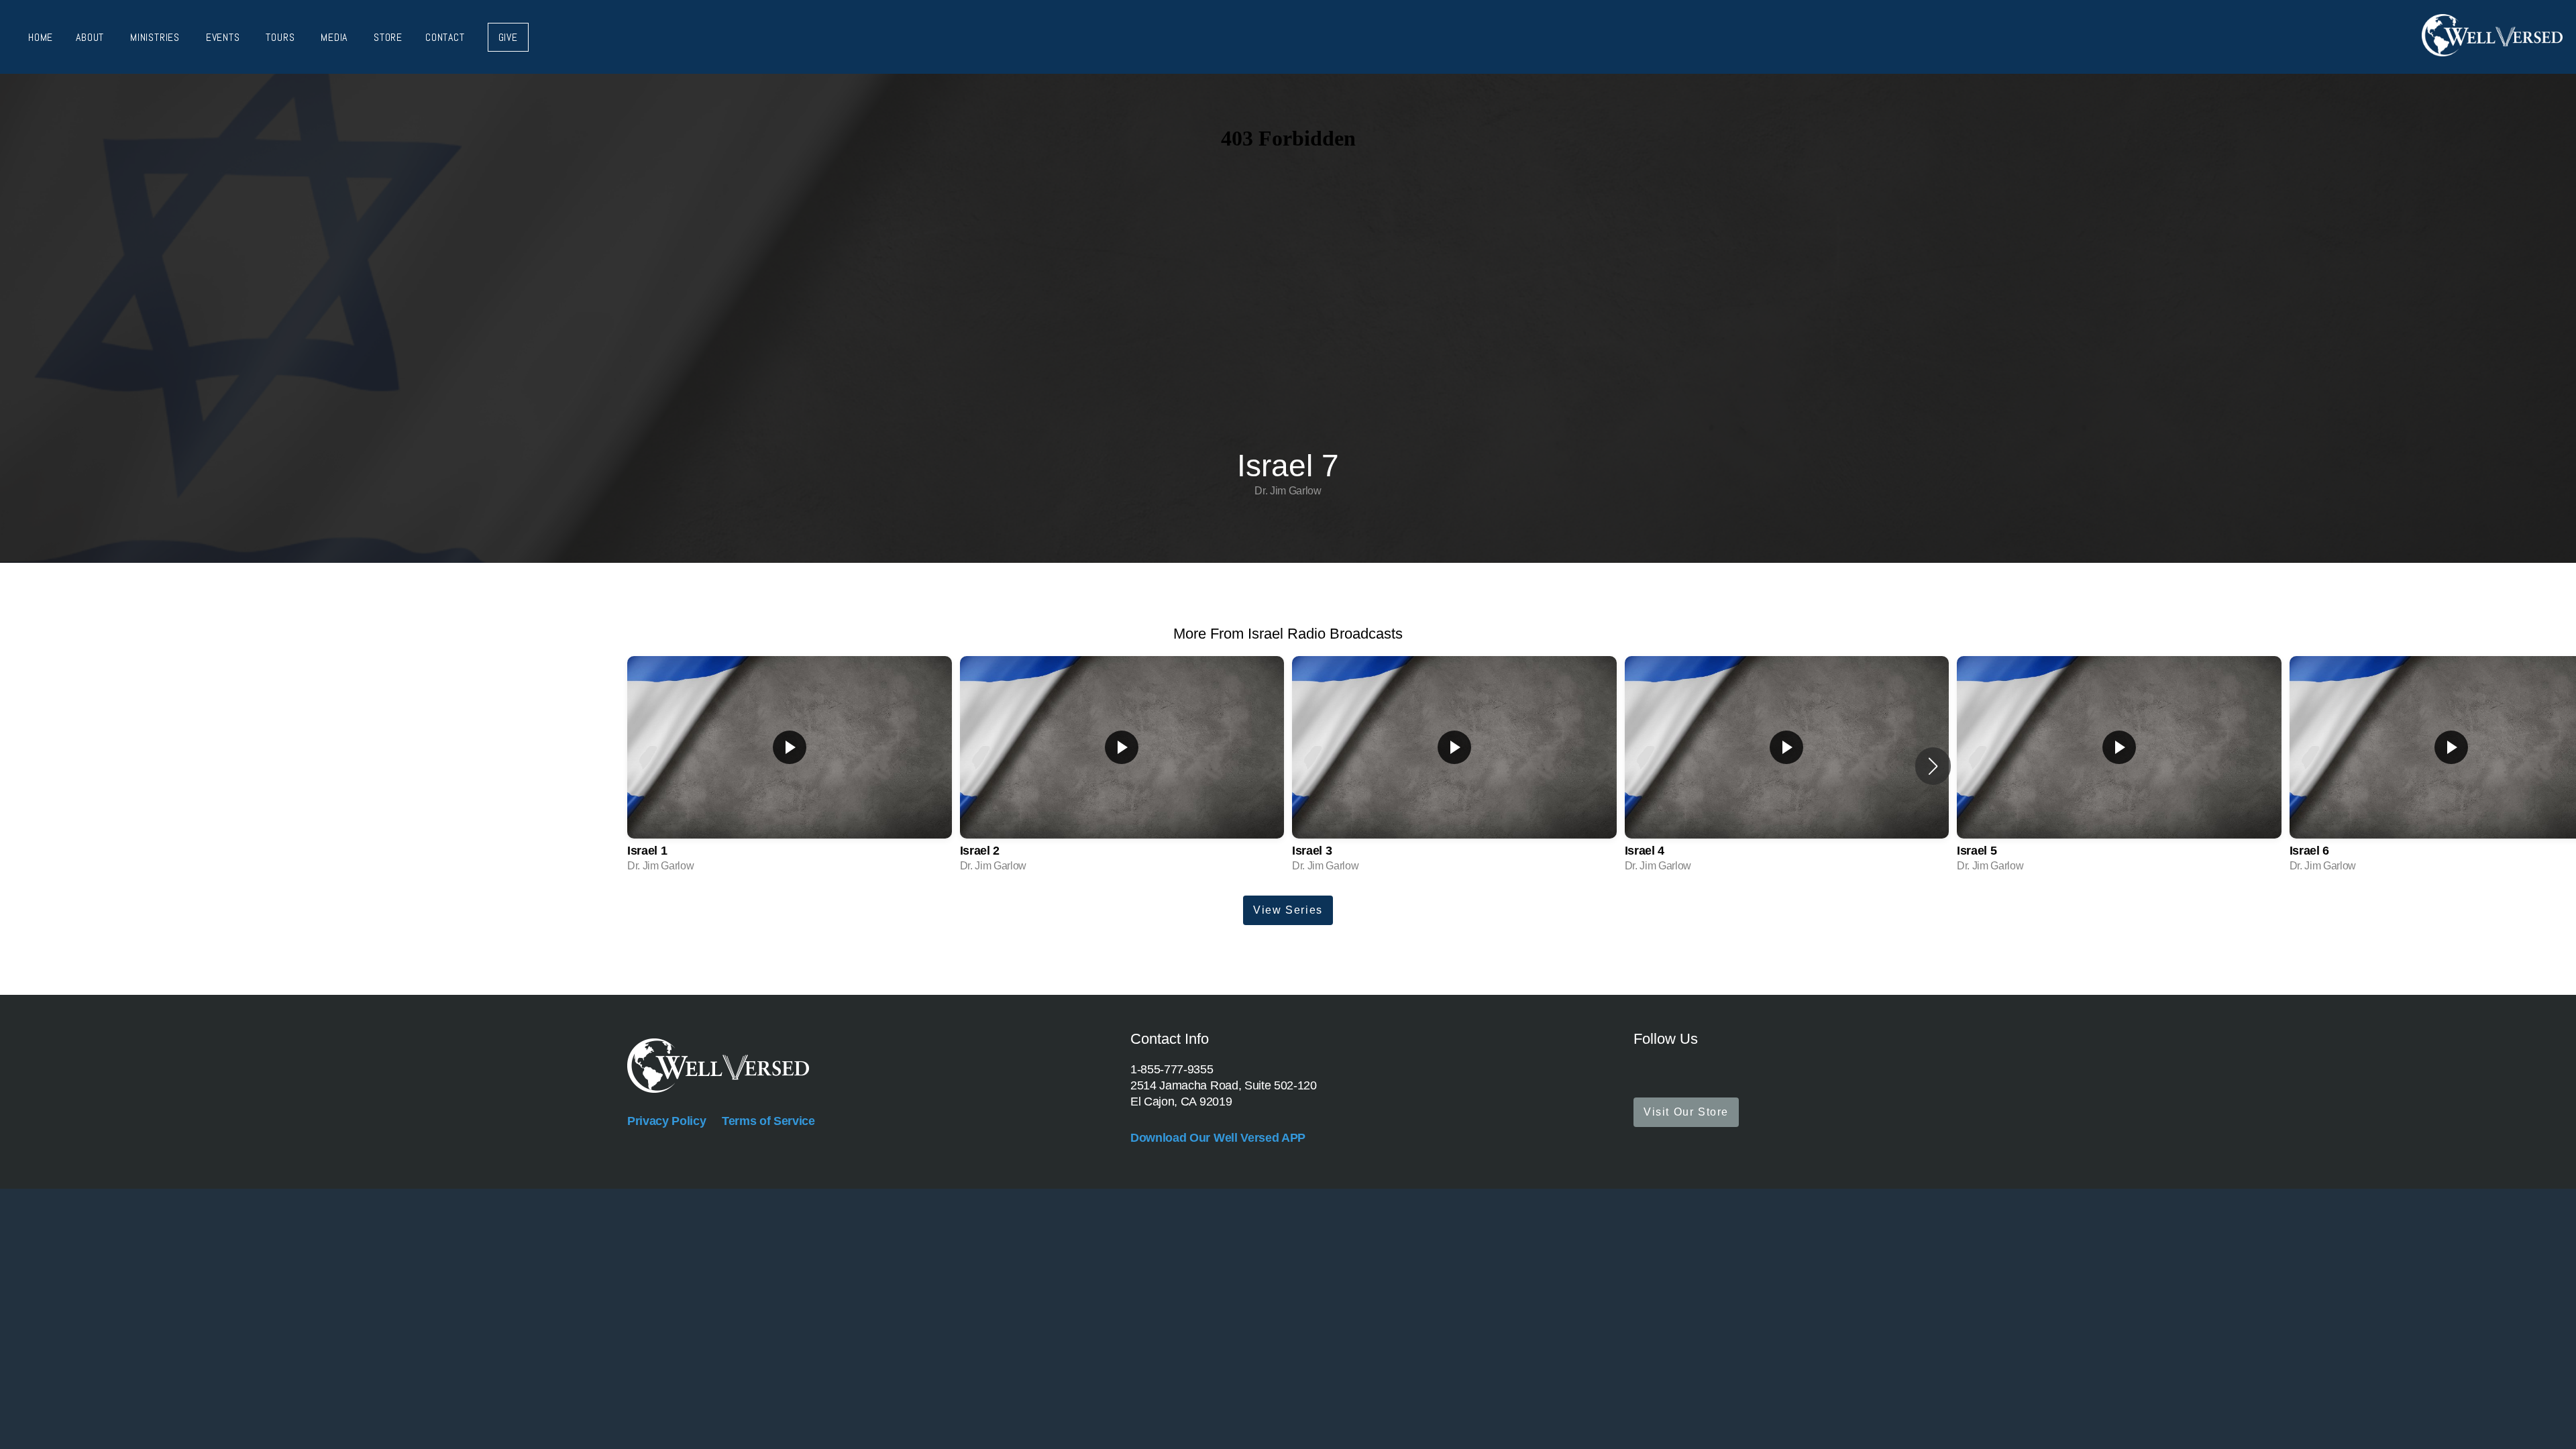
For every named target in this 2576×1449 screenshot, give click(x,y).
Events (225, 37)
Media (336, 37)
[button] (1933, 766)
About (92, 37)
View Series (1288, 910)
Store (388, 37)
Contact (445, 37)
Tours (282, 37)
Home (41, 37)
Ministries (157, 37)
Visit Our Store (1686, 1112)
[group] (790, 766)
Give (508, 37)
